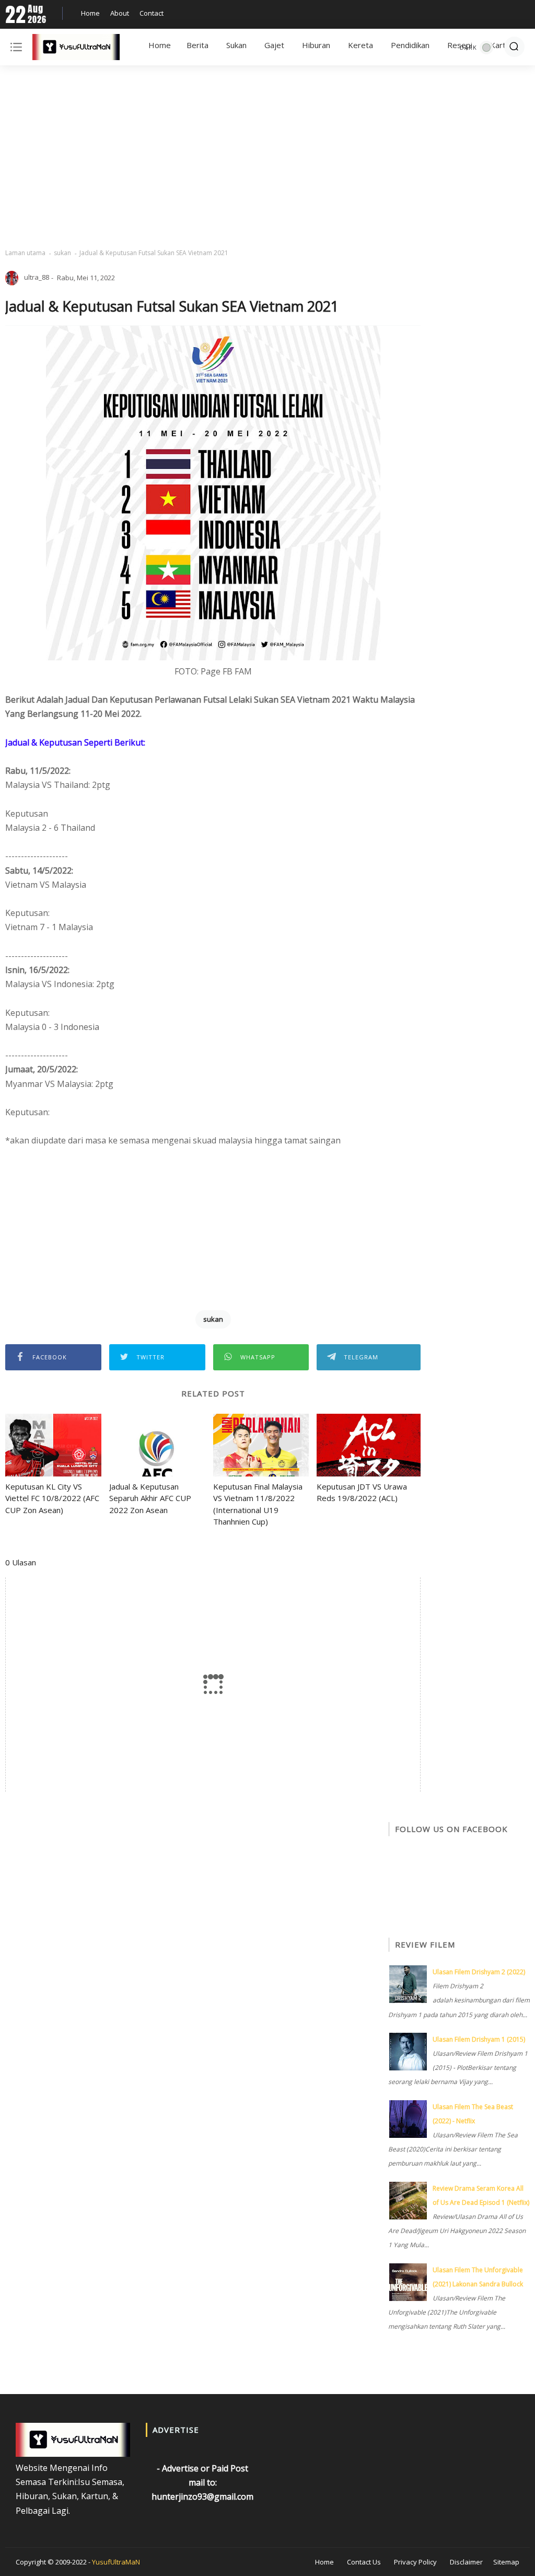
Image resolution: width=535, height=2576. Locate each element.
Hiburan (316, 45)
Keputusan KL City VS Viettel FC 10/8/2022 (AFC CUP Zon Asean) (52, 1498)
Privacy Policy (415, 2562)
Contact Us (364, 2562)
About (120, 13)
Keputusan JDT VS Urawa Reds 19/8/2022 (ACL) (362, 1492)
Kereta (360, 45)
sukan (62, 253)
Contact (152, 13)
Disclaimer (466, 2562)
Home (90, 13)
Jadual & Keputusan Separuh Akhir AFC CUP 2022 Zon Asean (150, 1498)
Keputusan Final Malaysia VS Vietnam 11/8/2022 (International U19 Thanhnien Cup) (258, 1504)
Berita (197, 45)
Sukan (236, 45)
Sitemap (506, 2562)
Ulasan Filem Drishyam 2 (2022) (479, 1972)
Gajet (274, 45)
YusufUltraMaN (116, 2562)
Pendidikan (410, 45)
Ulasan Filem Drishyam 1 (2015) (479, 2039)
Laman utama (25, 253)
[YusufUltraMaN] (76, 49)
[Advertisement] (267, 157)
